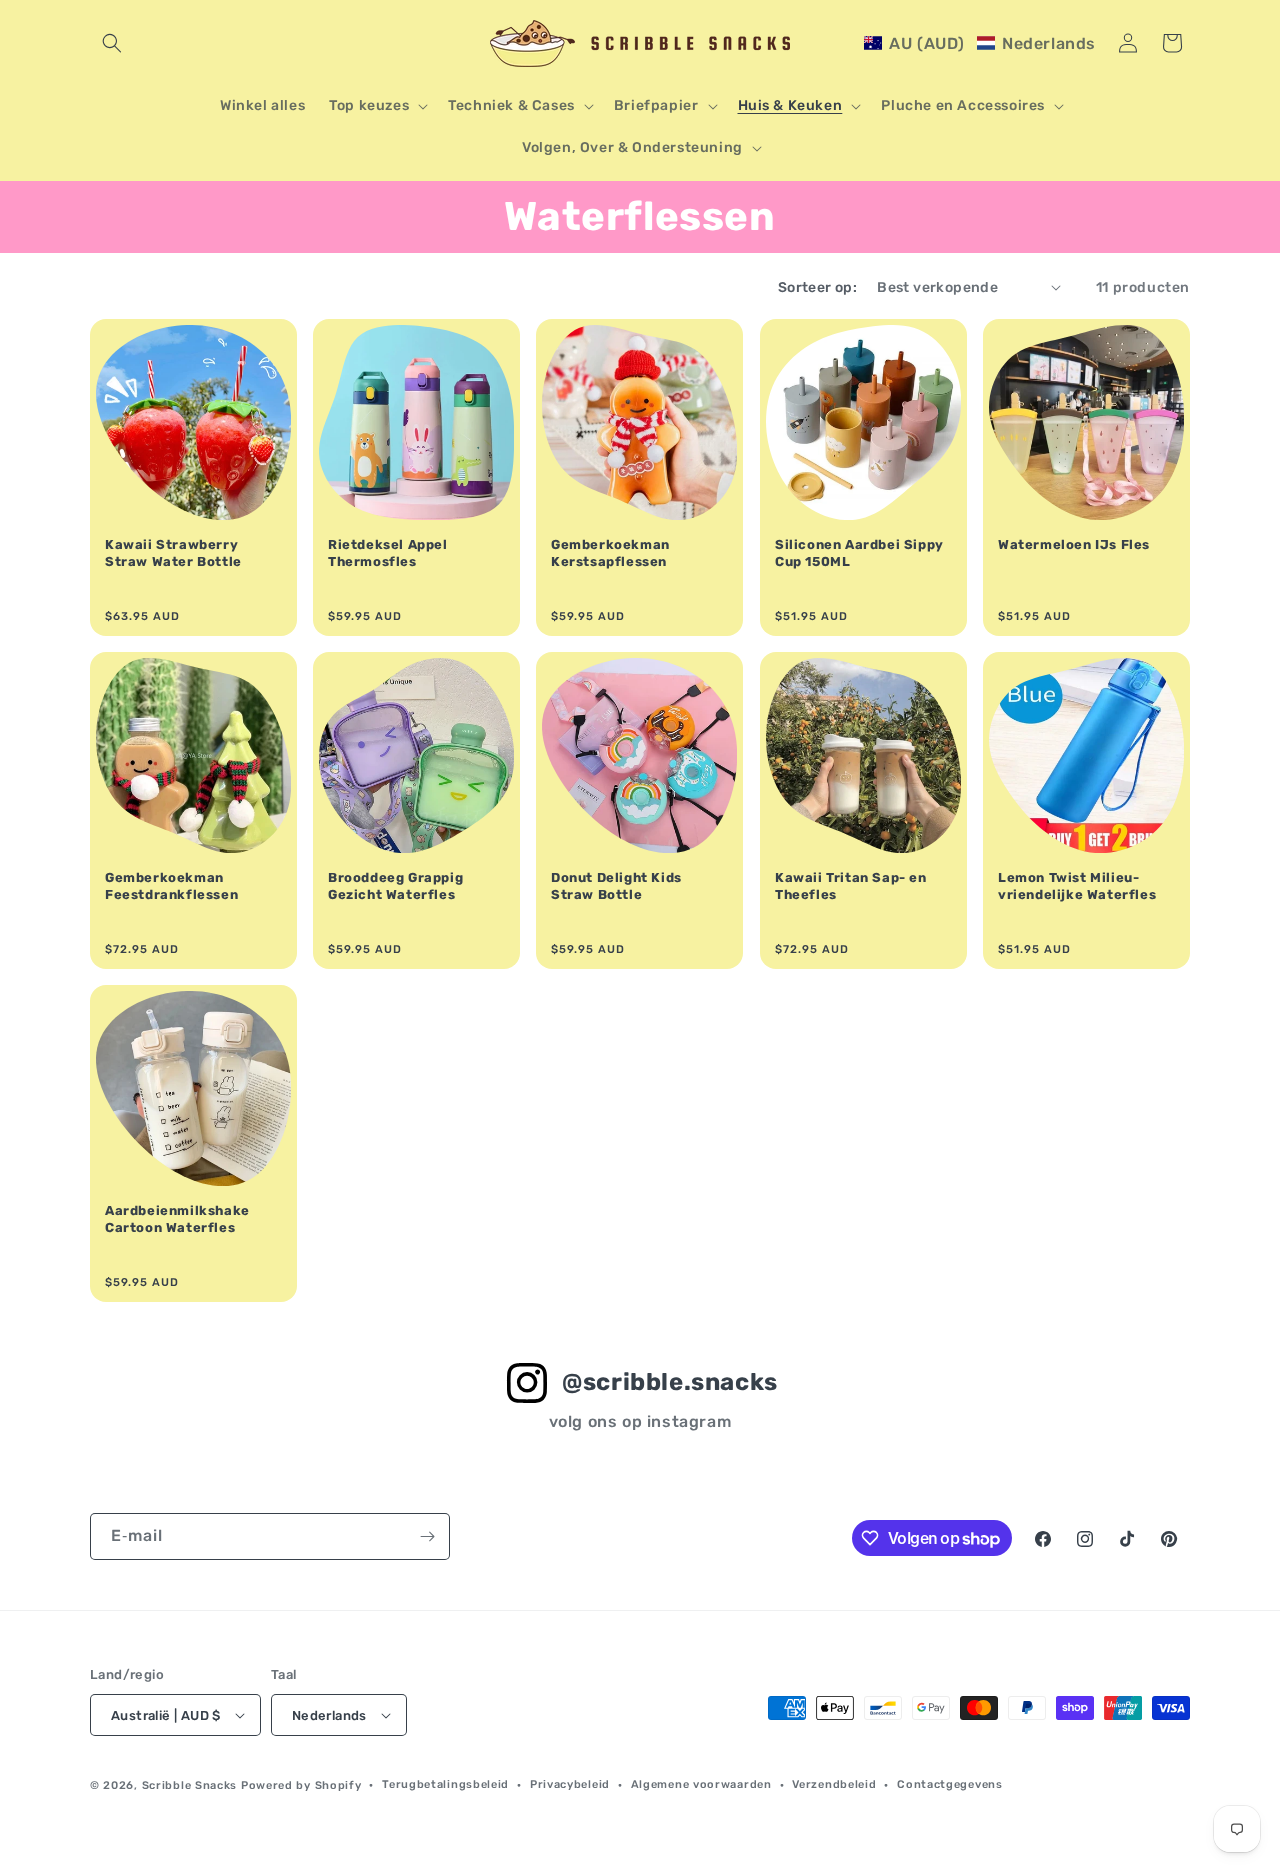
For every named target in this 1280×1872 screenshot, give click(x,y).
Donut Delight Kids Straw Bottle (616, 886)
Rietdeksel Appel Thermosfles (388, 553)
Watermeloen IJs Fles (1074, 544)
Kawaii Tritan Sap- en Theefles (851, 886)
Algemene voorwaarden (701, 1784)
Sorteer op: (817, 287)
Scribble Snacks (190, 1785)
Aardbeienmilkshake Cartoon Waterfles (177, 1219)
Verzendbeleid (834, 1784)
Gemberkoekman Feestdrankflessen (171, 886)
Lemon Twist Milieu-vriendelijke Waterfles (1077, 886)
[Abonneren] (427, 1536)
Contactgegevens (950, 1784)
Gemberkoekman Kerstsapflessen (610, 553)
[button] (112, 43)
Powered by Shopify (301, 1785)
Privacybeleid (570, 1784)
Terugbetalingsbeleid (445, 1784)
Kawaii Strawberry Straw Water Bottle (173, 553)
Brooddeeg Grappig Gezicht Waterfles (395, 886)
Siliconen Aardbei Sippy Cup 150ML (859, 553)
